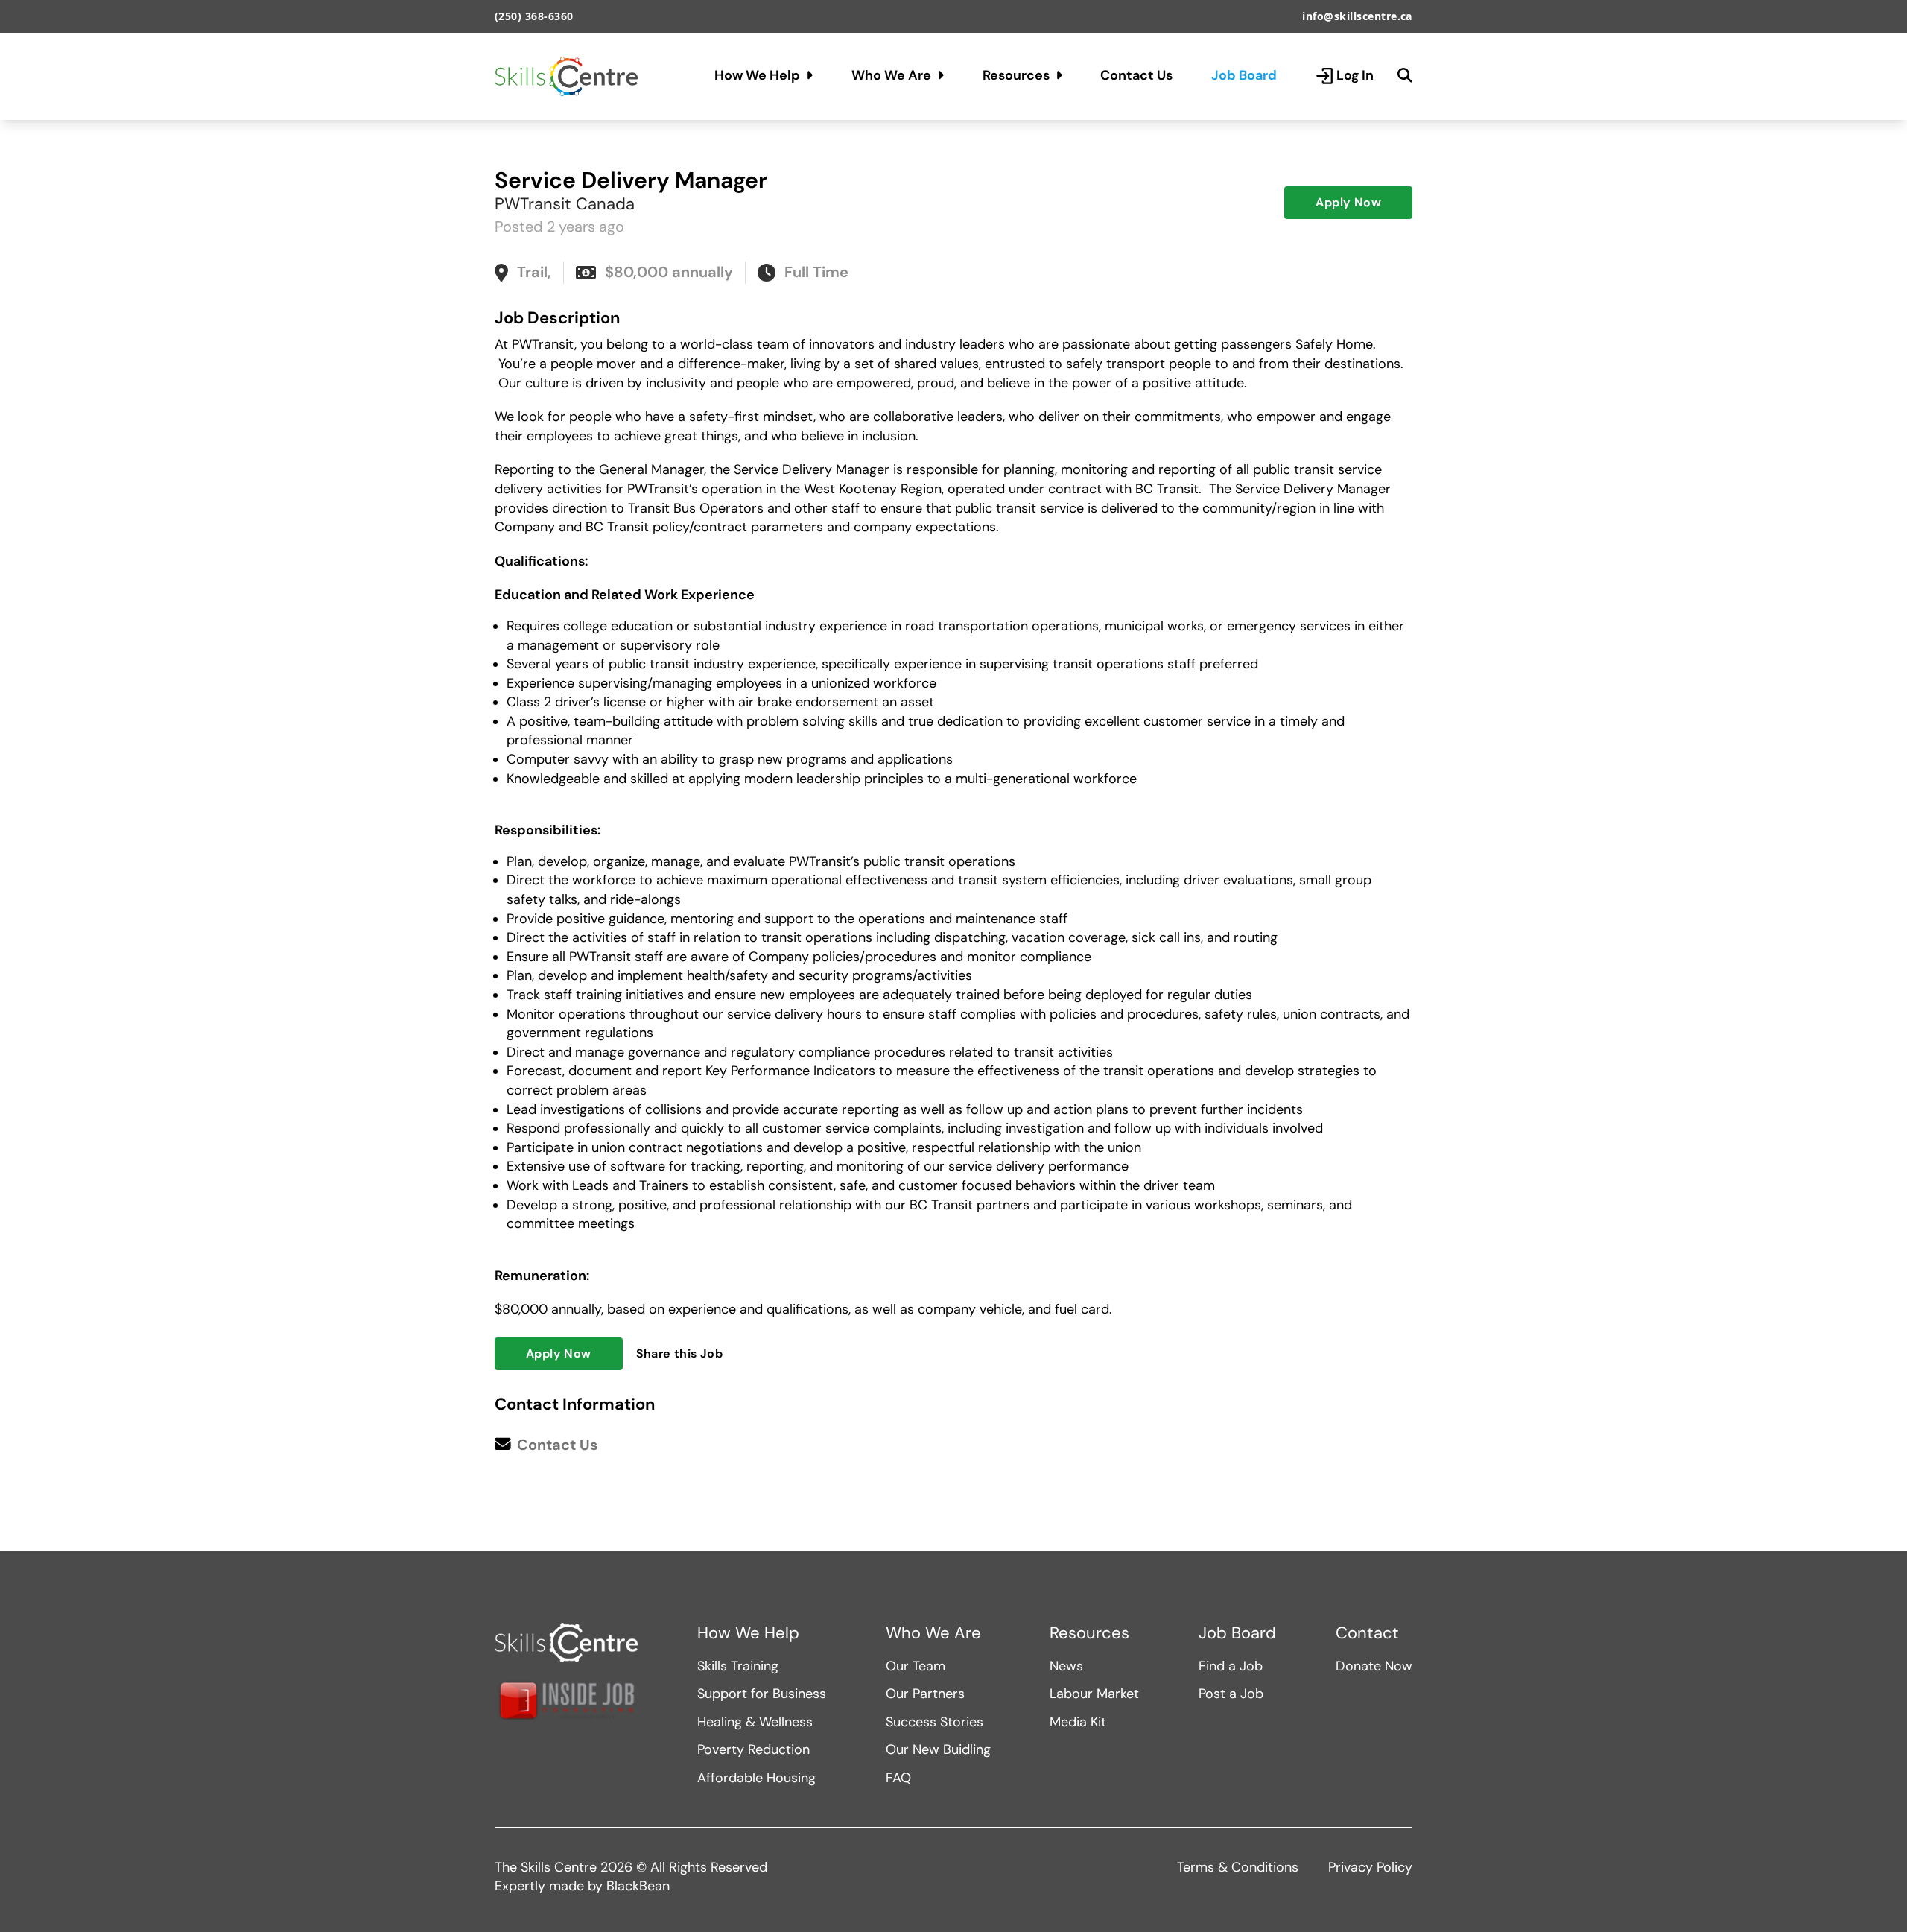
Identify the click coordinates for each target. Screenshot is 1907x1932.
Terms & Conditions (1238, 1867)
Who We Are (891, 75)
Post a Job (1231, 1694)
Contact (1367, 1633)
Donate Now (1374, 1666)
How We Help (757, 75)
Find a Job (1231, 1666)
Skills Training (738, 1666)
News (1066, 1666)
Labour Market (1094, 1694)
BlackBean (638, 1886)
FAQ (898, 1778)
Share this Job (680, 1353)
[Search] (1405, 76)
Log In (1355, 75)
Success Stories (935, 1722)
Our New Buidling (938, 1749)
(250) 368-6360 (534, 16)
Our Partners (925, 1694)
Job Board (1244, 75)
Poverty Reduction (753, 1749)
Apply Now (1348, 202)
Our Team (916, 1666)
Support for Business (762, 1694)
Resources (1016, 75)
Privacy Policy (1370, 1867)
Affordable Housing (756, 1778)
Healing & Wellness (755, 1722)
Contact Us (1136, 75)
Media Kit (1078, 1722)
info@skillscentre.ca (1357, 16)
